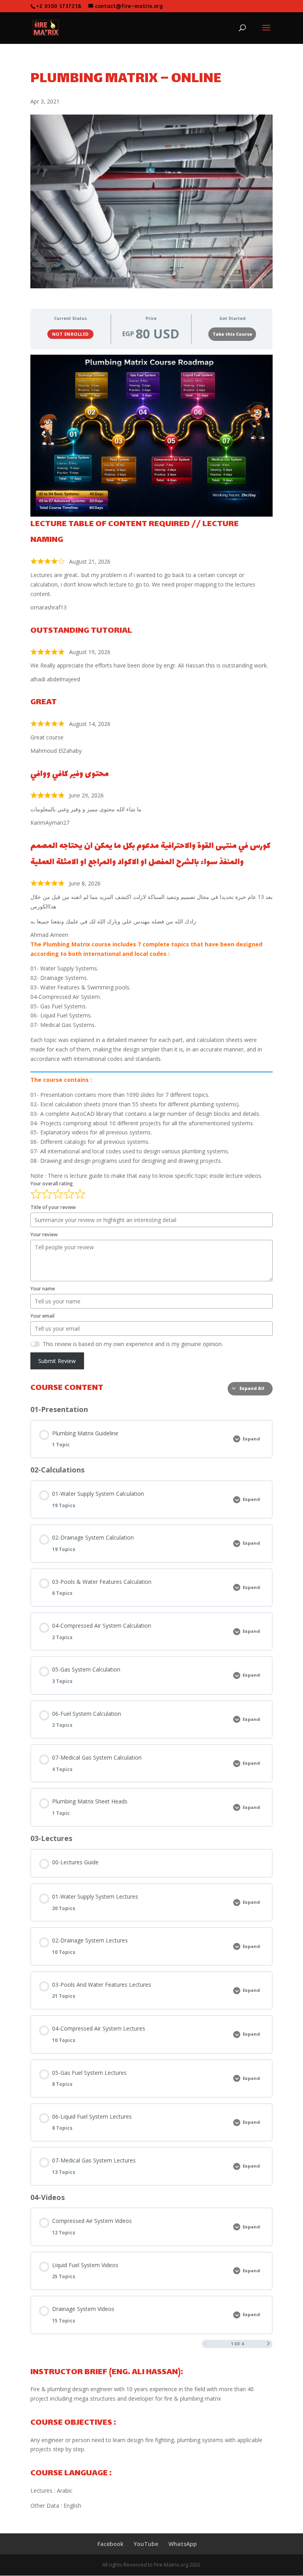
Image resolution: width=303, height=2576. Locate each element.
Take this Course (232, 334)
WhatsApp (183, 2544)
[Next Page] (268, 2344)
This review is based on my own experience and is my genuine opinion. (133, 1344)
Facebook (110, 2544)
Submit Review (57, 1361)
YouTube (146, 2544)
